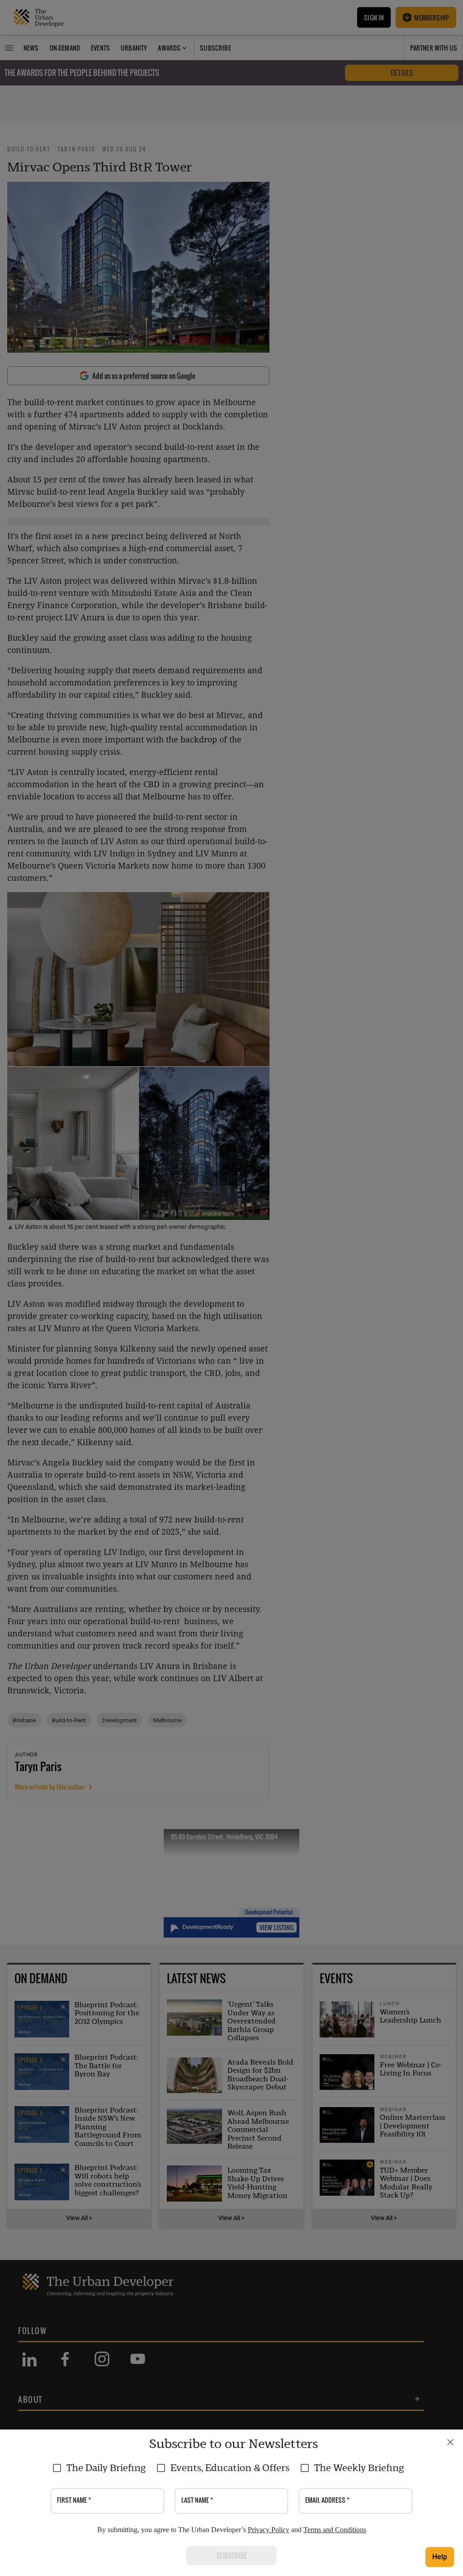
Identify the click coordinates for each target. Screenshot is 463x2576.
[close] (450, 2442)
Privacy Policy (269, 2530)
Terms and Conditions (335, 2530)
